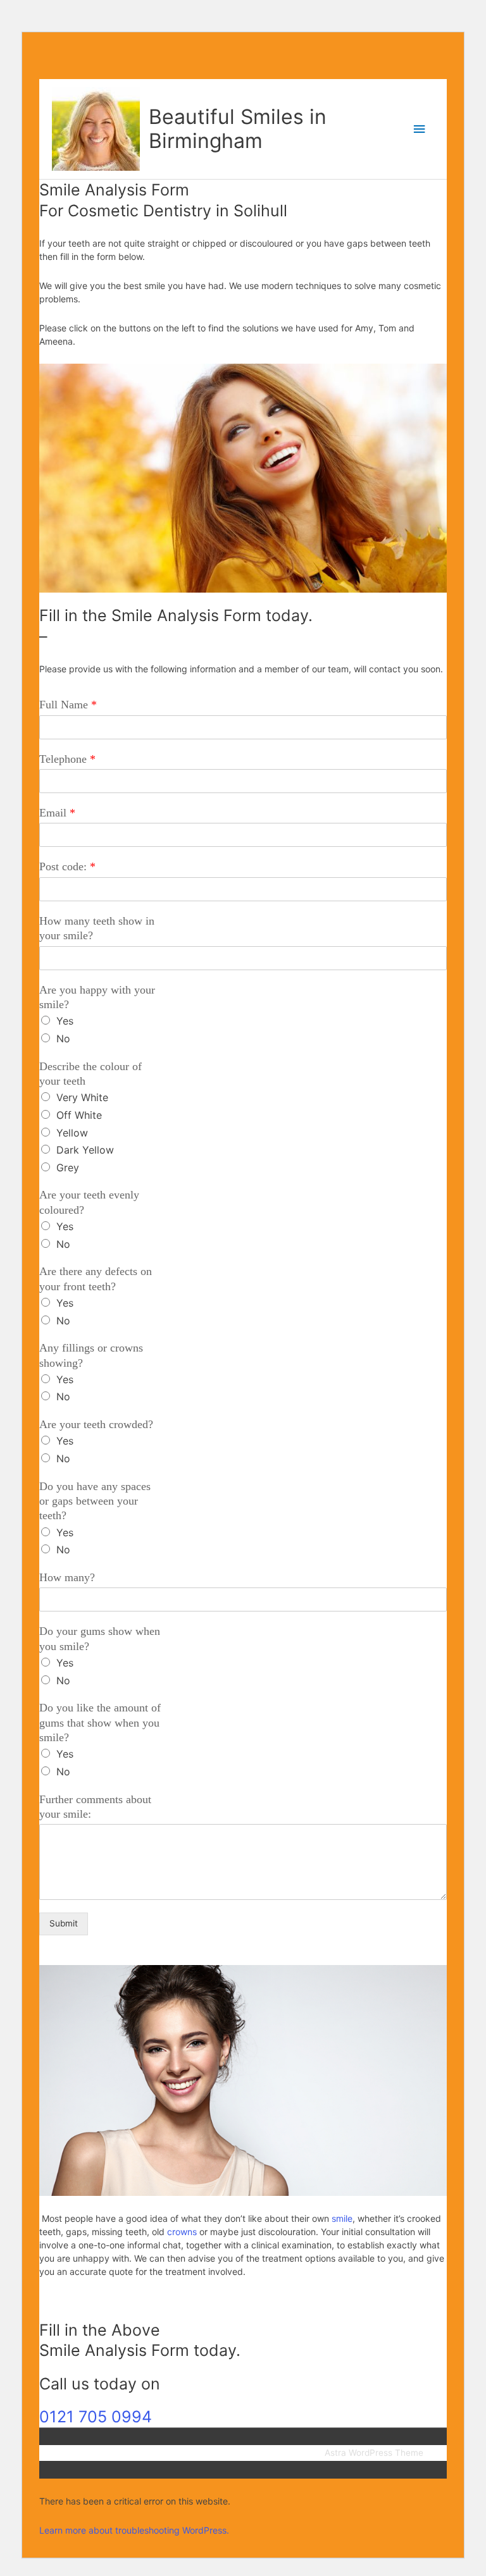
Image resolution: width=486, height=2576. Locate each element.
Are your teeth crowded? (96, 1424)
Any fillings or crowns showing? (91, 1355)
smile (341, 2218)
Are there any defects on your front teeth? (96, 1279)
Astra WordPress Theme (374, 2453)
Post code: (67, 866)
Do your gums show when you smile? (100, 1638)
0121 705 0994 (96, 2417)
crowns (182, 2232)
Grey (68, 1168)
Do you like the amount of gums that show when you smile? (100, 1722)
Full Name (68, 705)
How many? (67, 1577)
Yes (65, 1021)
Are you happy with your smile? (97, 997)
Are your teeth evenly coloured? (89, 1202)
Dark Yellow (85, 1150)
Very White (82, 1097)
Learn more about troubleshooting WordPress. (134, 2530)
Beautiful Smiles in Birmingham (238, 129)
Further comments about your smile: (95, 1807)
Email (57, 813)
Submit (64, 1923)
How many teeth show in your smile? (97, 928)
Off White (79, 1115)
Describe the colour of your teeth (90, 1074)
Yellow (72, 1133)
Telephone (67, 759)
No (63, 1038)
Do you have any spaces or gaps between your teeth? (95, 1501)
